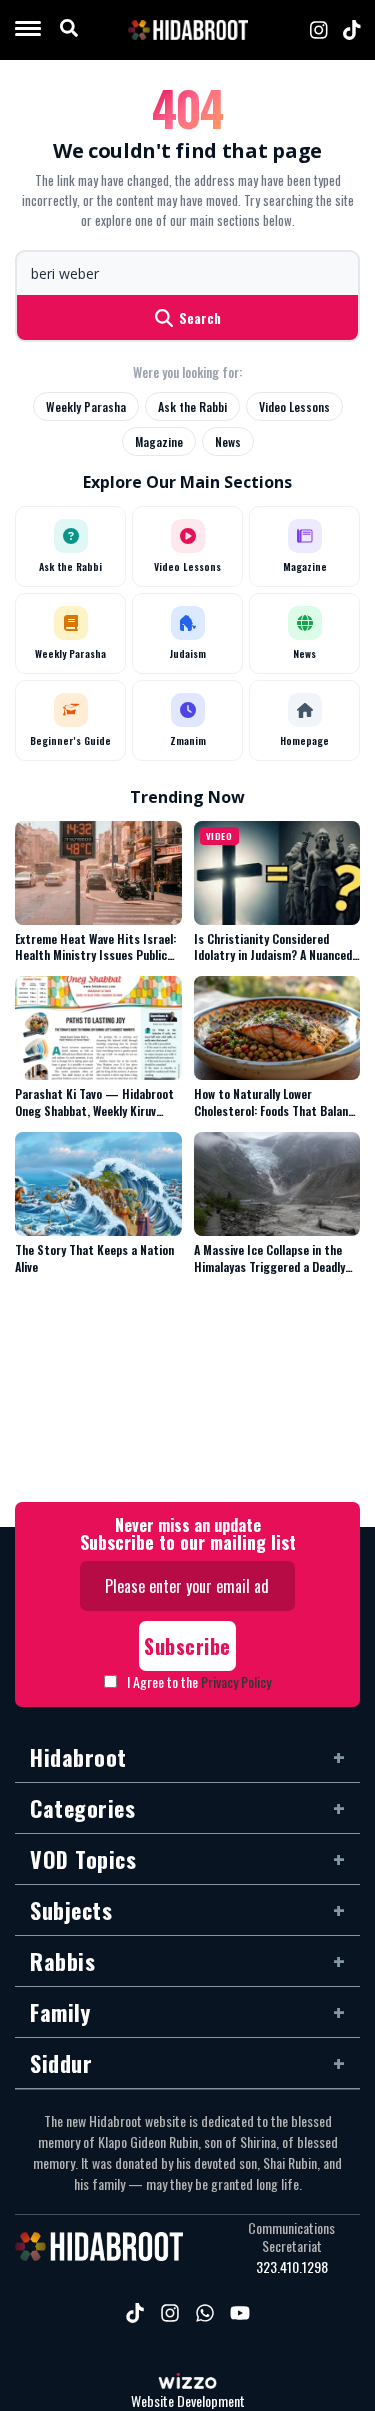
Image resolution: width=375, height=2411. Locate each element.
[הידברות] (188, 30)
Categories (82, 1808)
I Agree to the (199, 1681)
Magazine (159, 441)
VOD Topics (83, 1859)
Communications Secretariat (291, 2237)
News (228, 441)
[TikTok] (352, 30)
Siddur (61, 2063)
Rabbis (62, 1961)
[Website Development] (188, 2383)
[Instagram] (319, 30)
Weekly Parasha (86, 406)
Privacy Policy (236, 1681)
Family (60, 2012)
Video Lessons (294, 406)
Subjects (71, 1910)
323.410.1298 (292, 2267)
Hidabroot (78, 1757)
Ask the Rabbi (192, 406)
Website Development (188, 2401)
